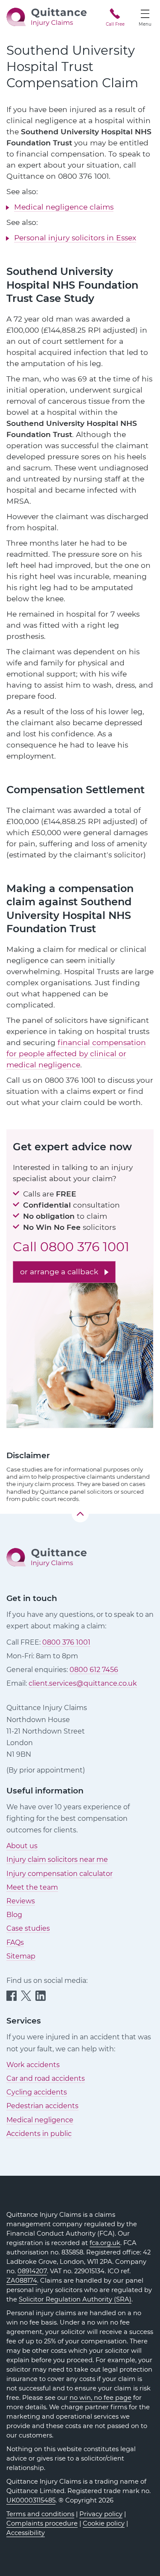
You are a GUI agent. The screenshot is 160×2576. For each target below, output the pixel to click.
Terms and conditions (40, 2514)
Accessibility (26, 2533)
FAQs (15, 1942)
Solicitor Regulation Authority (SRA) (75, 2299)
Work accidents (33, 2065)
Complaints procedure (42, 2523)
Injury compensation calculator (60, 1874)
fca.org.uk (105, 2243)
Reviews (21, 1901)
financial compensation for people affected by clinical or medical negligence (76, 1053)
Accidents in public (39, 2134)
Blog (14, 1915)
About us (22, 1846)
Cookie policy (104, 2523)
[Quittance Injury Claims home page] (47, 16)
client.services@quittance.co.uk (83, 1683)
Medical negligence (40, 2120)
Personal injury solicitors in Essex (75, 238)
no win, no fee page (100, 2398)
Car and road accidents (46, 2078)
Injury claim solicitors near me (57, 1860)
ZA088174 (22, 2281)
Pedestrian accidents (42, 2106)
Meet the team (32, 1887)
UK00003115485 (31, 2500)
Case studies (28, 1928)
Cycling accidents (37, 2092)
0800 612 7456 (94, 1670)
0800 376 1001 (85, 1247)
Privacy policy (101, 2514)
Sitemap (21, 1956)
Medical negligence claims (64, 207)
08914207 (32, 2271)
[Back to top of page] (80, 1514)
